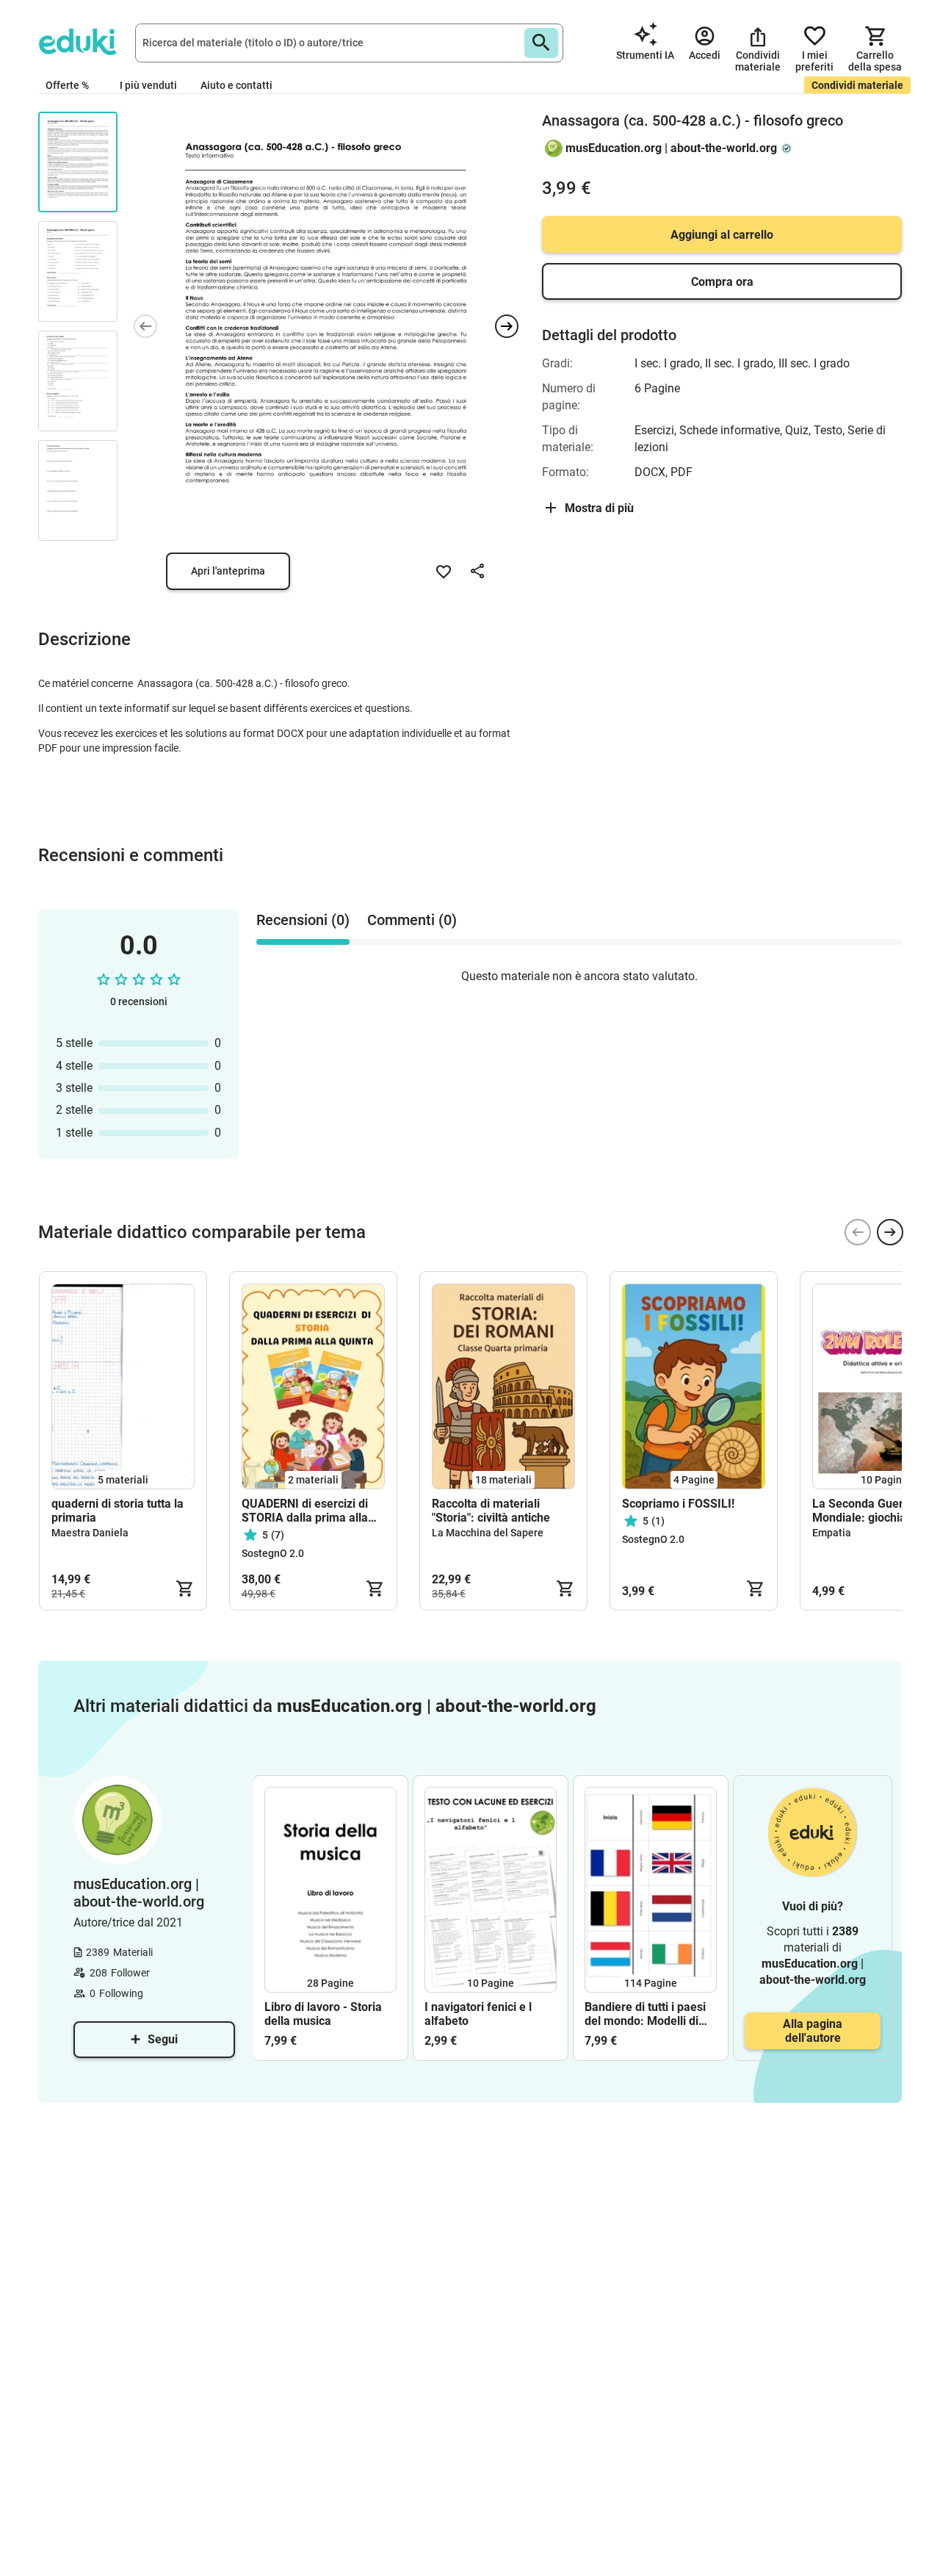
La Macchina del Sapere (488, 1533)
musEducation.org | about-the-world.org (671, 148)
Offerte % (67, 85)
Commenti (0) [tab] (412, 920)
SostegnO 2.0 (273, 1553)
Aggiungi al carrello (722, 235)
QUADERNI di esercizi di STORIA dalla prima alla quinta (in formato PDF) (305, 1511)
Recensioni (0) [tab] (303, 920)
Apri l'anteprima (228, 571)
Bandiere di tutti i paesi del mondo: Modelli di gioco (645, 2014)
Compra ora (722, 282)
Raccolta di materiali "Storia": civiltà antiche (491, 1511)
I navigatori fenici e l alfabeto (478, 2014)
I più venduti (148, 85)
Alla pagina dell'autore (813, 2031)
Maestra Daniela (90, 1533)
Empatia (832, 1533)
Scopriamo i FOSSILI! (678, 1504)
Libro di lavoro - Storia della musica (323, 2014)
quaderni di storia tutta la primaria (117, 1511)
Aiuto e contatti (236, 85)
